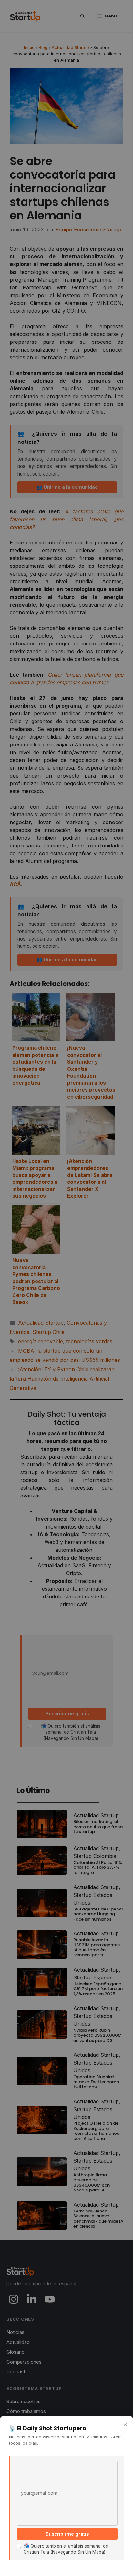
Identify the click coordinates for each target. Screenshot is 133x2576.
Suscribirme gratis (67, 2534)
